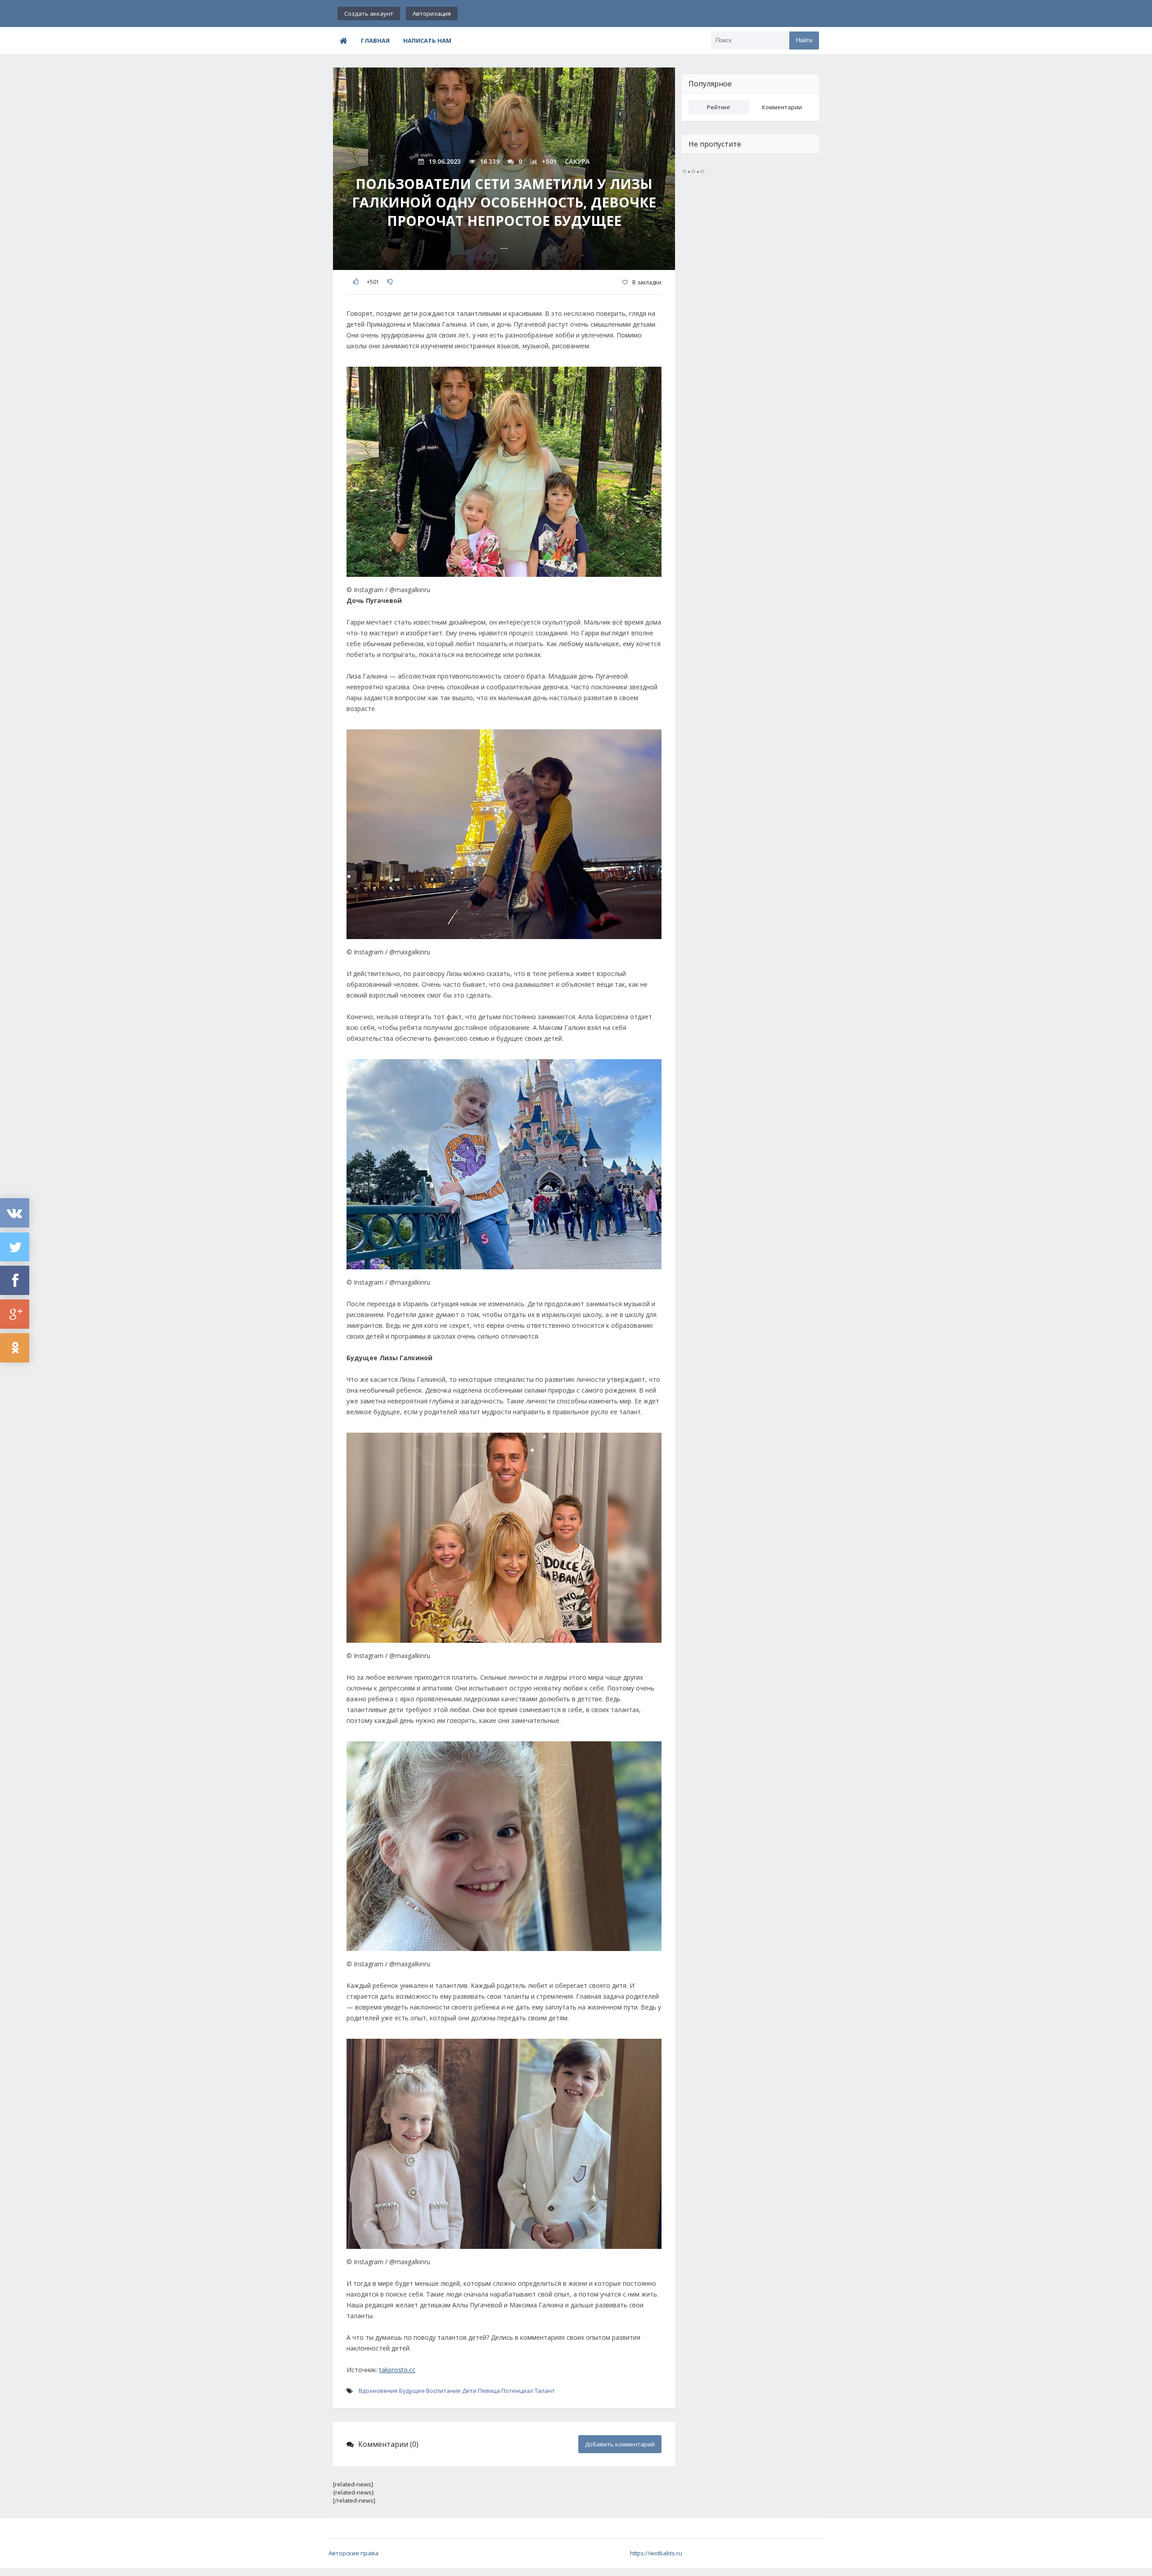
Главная (375, 40)
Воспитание (443, 2391)
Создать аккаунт (369, 13)
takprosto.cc (397, 2370)
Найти (804, 40)
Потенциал (517, 2391)
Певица (489, 2391)
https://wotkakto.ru (656, 2553)
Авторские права (353, 2553)
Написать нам (427, 40)
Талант (545, 2391)
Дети (469, 2391)
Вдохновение (378, 2391)
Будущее (412, 2391)
